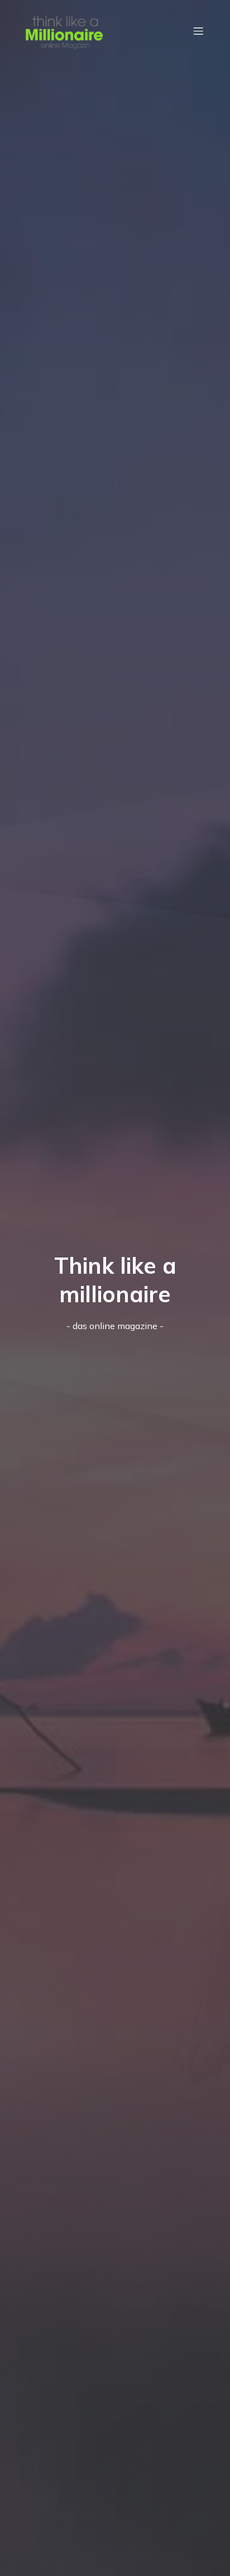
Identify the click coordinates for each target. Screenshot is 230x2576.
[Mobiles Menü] (198, 31)
